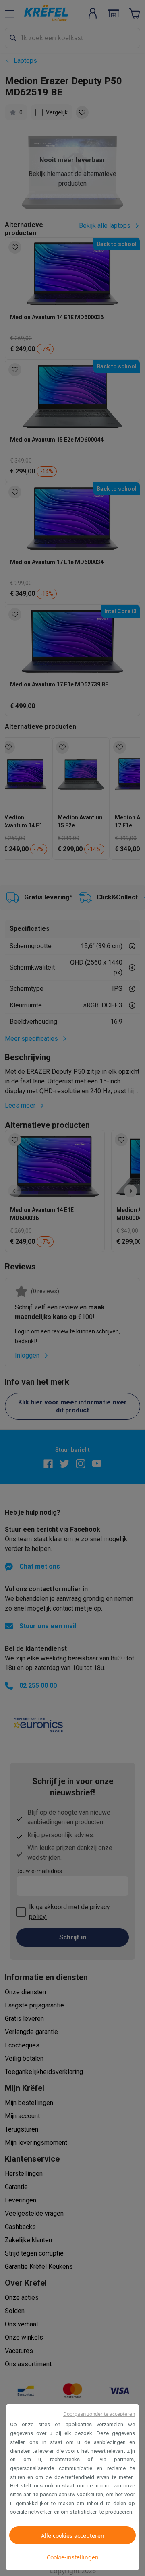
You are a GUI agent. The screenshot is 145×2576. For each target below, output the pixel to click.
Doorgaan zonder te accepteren (99, 2414)
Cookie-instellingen (73, 2557)
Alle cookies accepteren (73, 2536)
